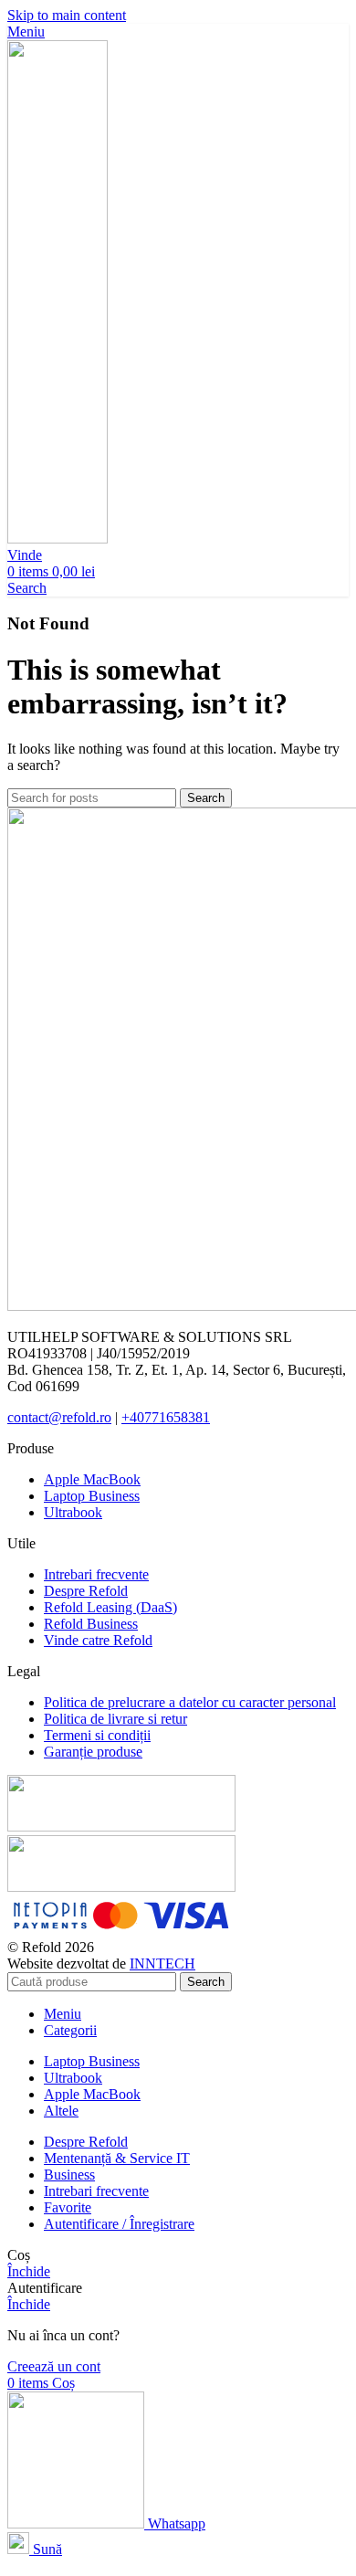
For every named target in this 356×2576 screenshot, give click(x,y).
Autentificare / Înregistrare (119, 2224)
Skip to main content (67, 15)
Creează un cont (54, 2366)
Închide (29, 2271)
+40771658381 (166, 1417)
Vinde (25, 555)
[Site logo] (58, 538)
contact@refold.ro (59, 1417)
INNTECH (162, 1964)
